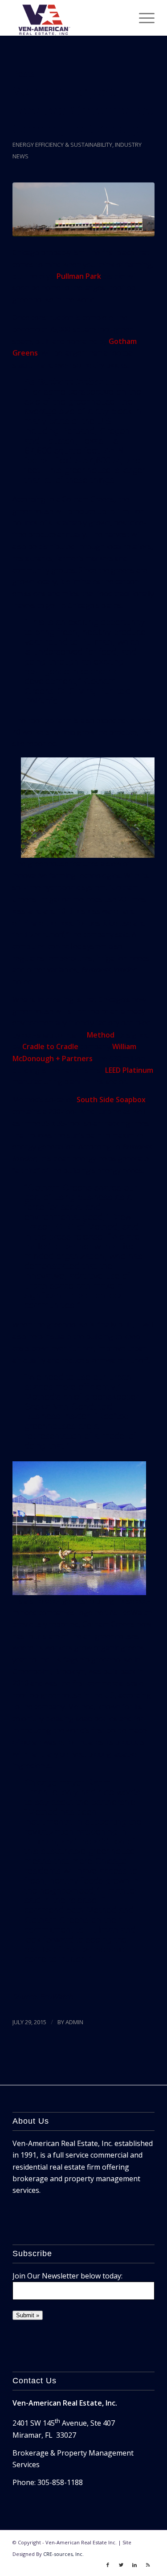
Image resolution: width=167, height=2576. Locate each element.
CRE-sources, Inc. (63, 2554)
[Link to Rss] (148, 2565)
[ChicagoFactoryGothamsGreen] (83, 209)
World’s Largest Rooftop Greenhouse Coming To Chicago (83, 110)
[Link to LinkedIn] (134, 2565)
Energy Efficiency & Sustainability (62, 145)
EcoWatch (56, 1997)
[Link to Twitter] (121, 2565)
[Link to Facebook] (108, 2565)
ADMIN (74, 2022)
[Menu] (142, 18)
